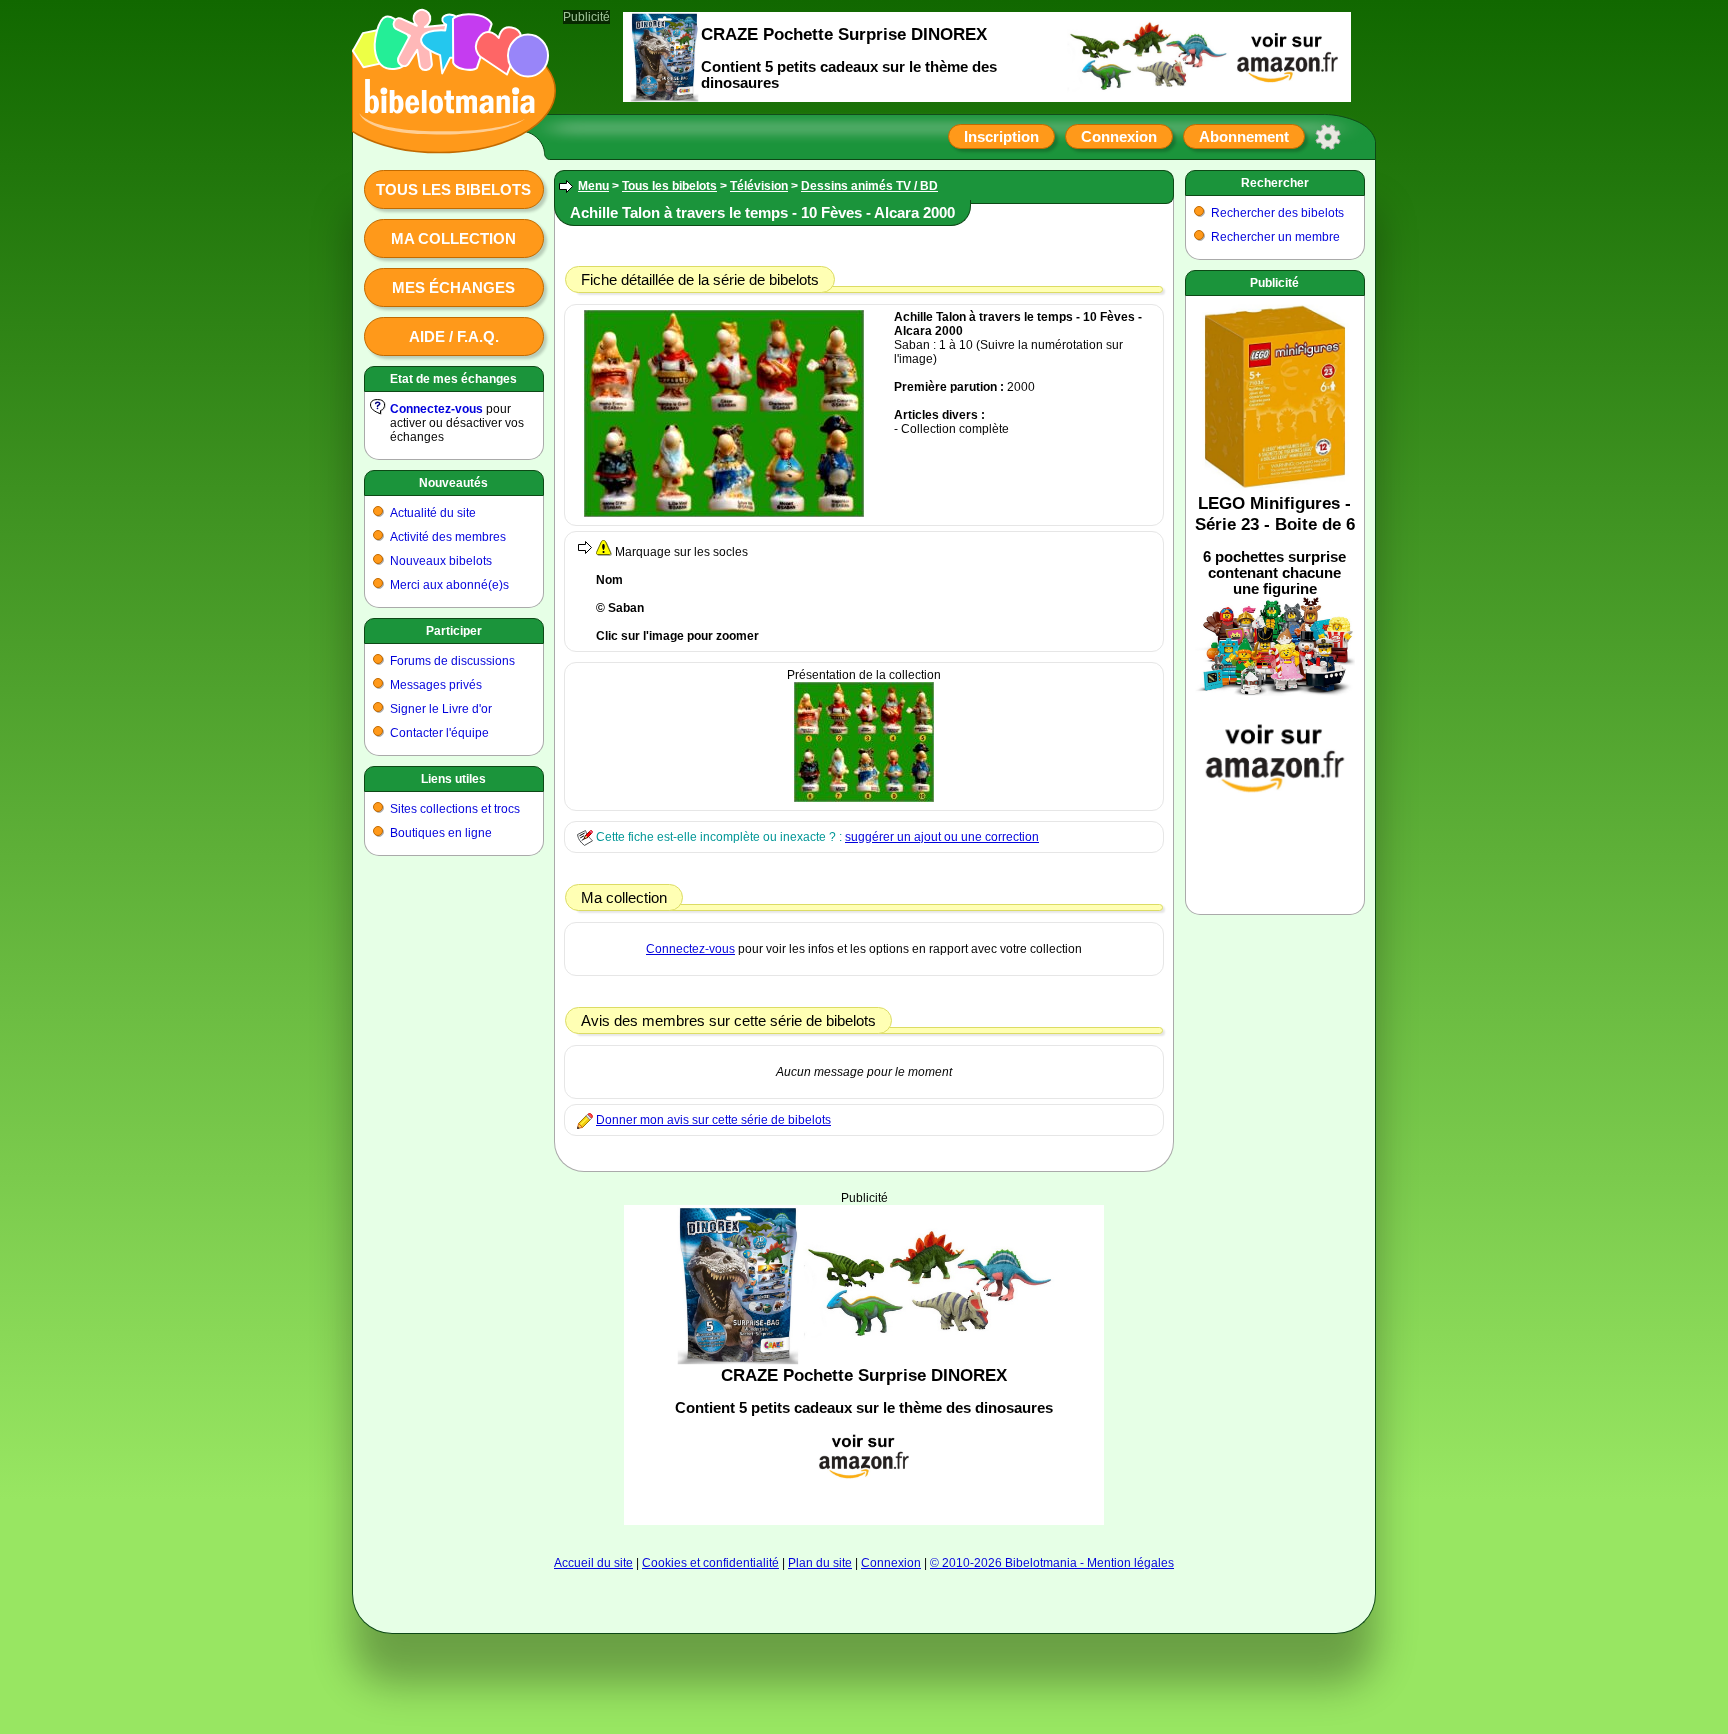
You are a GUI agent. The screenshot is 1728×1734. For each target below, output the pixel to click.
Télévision (759, 186)
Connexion (1119, 136)
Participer (454, 631)
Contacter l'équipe (439, 733)
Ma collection (453, 238)
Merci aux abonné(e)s (449, 585)
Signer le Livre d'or (441, 709)
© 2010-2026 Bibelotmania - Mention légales (1052, 1563)
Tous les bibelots (453, 189)
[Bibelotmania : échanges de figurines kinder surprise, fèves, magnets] (448, 135)
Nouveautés (453, 483)
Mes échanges (453, 287)
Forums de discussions (452, 661)
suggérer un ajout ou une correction (942, 837)
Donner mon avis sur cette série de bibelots (713, 1120)
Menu (593, 186)
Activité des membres (448, 537)
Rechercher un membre (1275, 237)
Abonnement (1244, 136)
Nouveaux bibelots (441, 561)
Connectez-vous (436, 409)
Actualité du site (433, 513)
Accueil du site (593, 1563)
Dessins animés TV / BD (869, 186)
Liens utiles (453, 779)
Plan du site (820, 1563)
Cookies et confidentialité (710, 1563)
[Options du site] (1328, 137)
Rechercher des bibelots (1277, 213)
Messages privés (436, 685)
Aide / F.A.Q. (454, 336)
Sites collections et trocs (455, 809)
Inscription (1001, 136)
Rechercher (1275, 183)
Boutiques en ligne (441, 833)
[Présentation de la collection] (864, 798)
